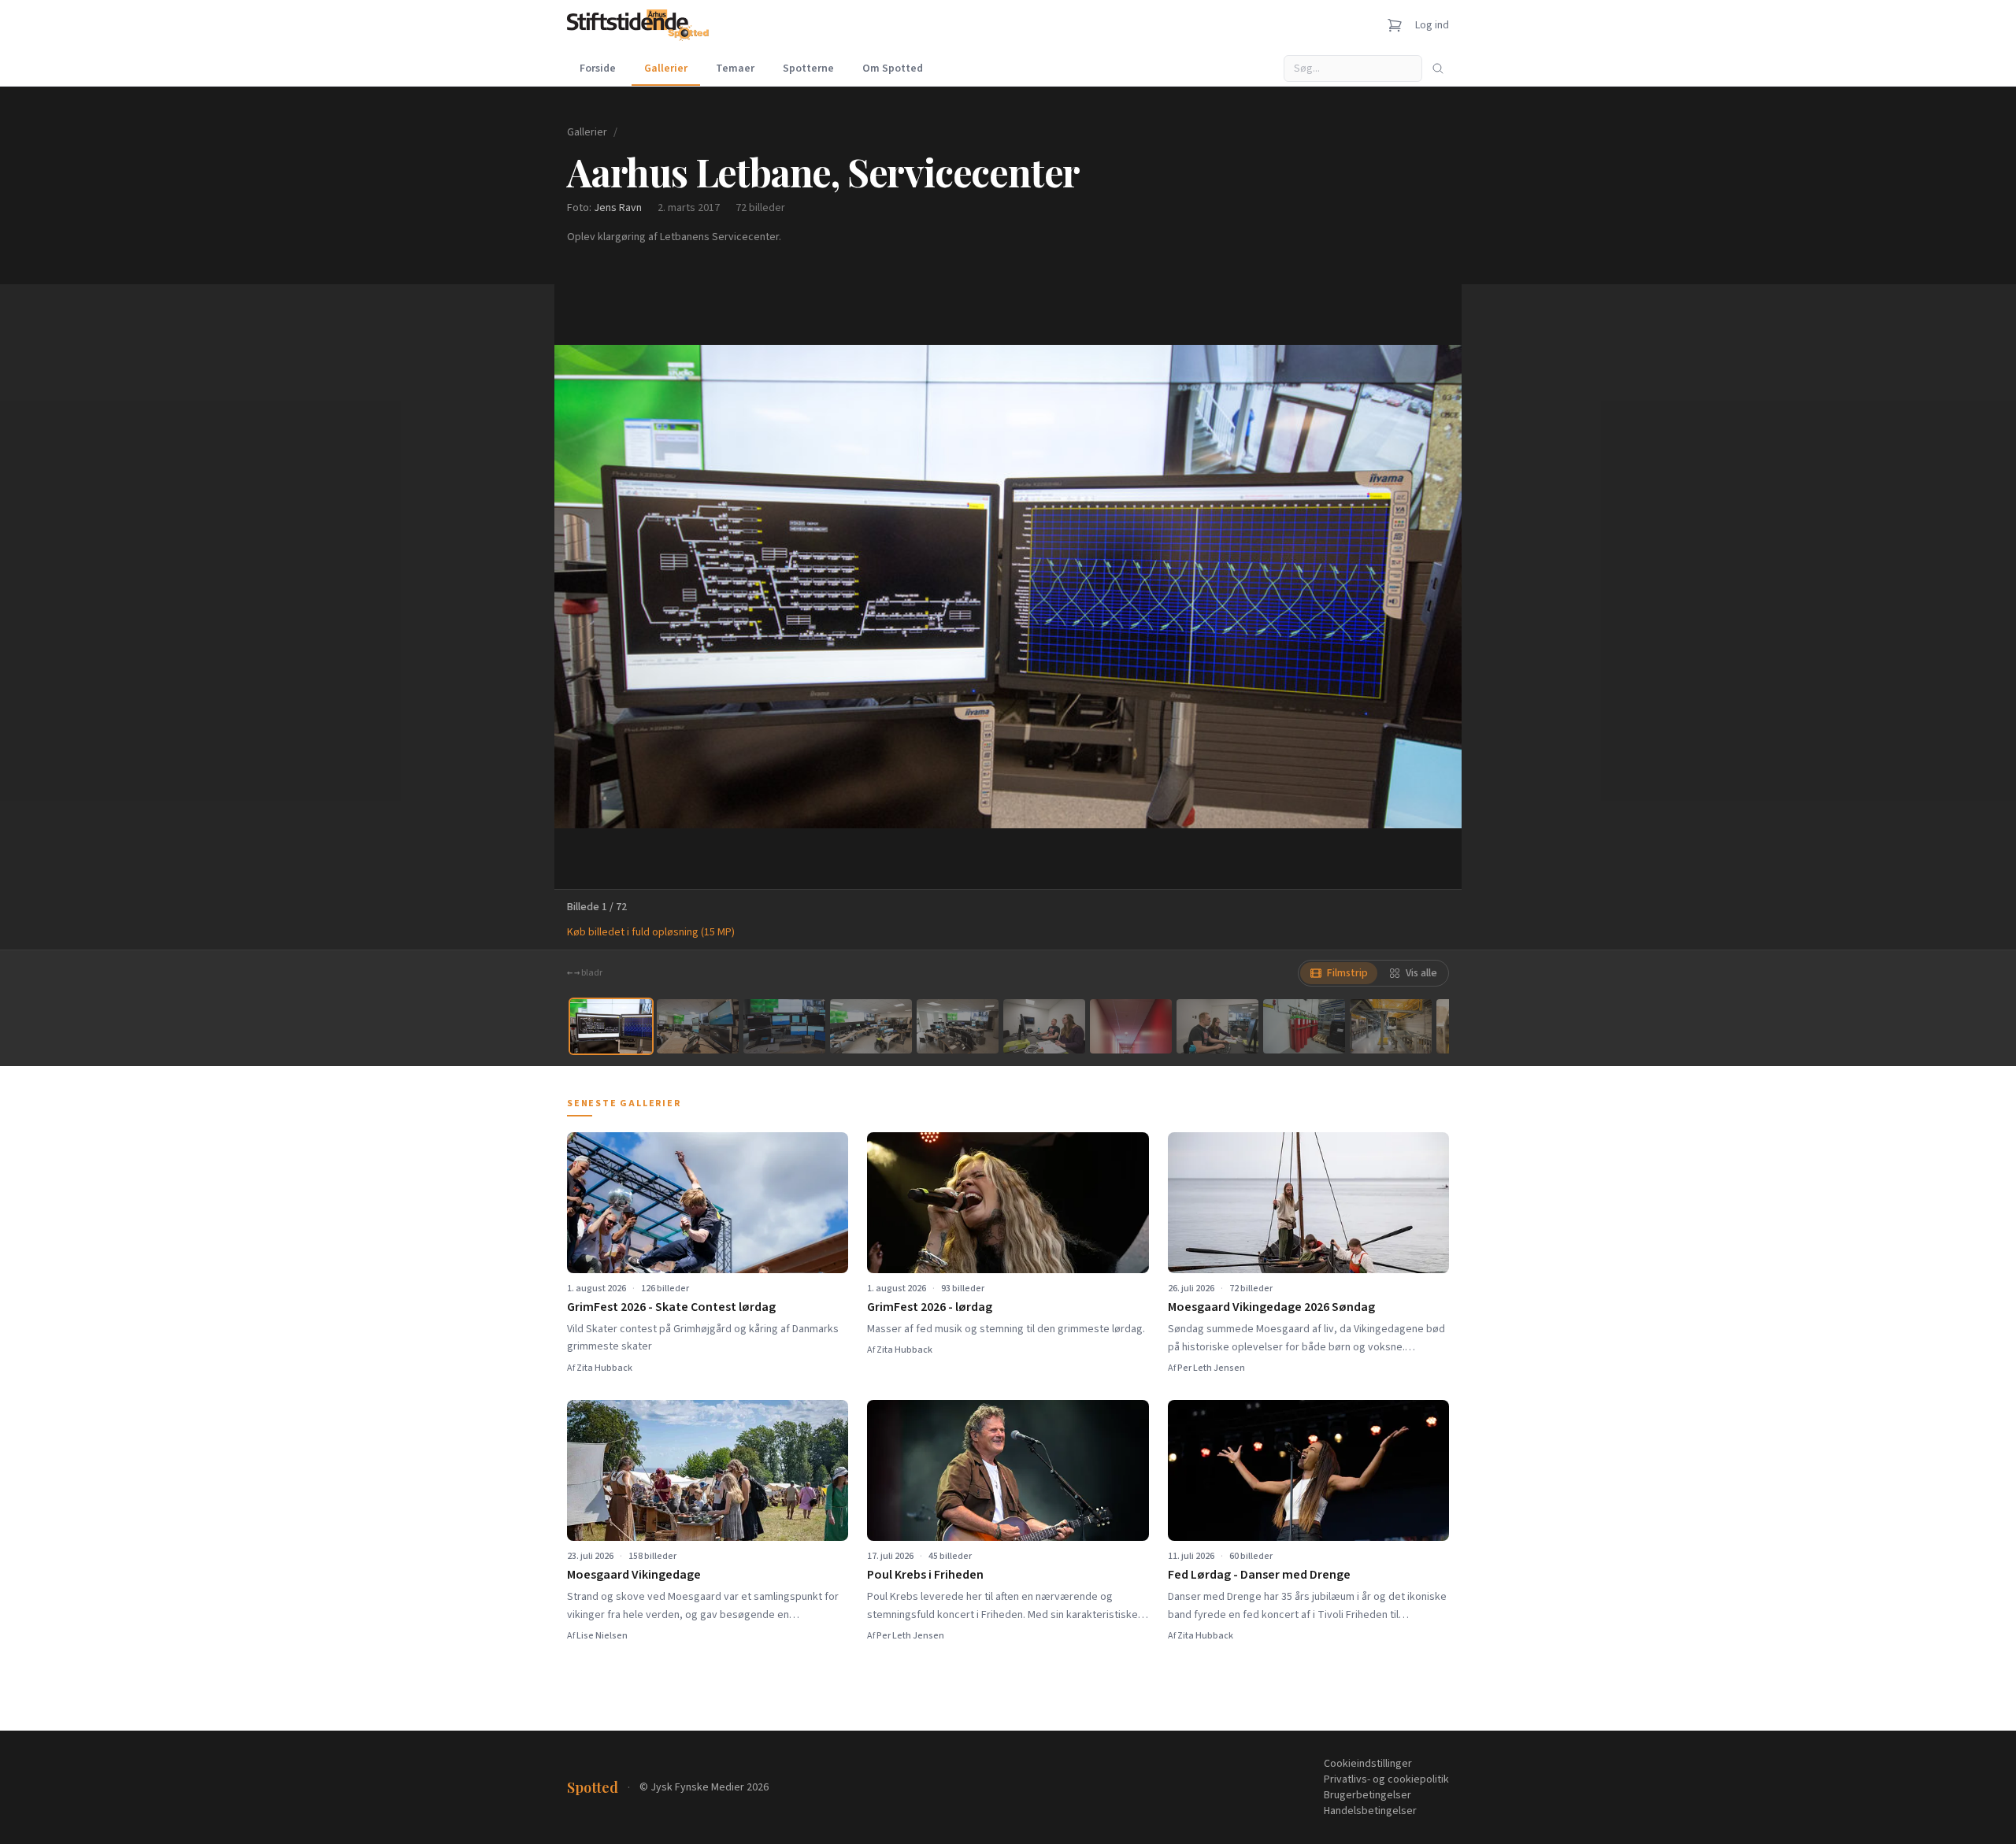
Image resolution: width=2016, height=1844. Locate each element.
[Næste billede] (1430, 587)
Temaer (735, 69)
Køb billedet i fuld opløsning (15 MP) (651, 932)
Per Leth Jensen (1211, 1368)
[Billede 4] (871, 1026)
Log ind (1432, 25)
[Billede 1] (611, 1026)
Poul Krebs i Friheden (925, 1575)
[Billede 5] (958, 1026)
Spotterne (808, 69)
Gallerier (666, 69)
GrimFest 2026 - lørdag (930, 1307)
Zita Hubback (604, 1368)
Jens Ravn (618, 208)
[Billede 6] (1044, 1026)
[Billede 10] (1391, 1026)
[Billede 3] (784, 1026)
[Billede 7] (1131, 1026)
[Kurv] (1395, 25)
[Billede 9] (1304, 1026)
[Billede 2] (698, 1026)
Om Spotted (893, 69)
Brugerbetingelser (1367, 1795)
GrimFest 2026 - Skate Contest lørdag (671, 1307)
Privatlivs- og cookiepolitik (1386, 1779)
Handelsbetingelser (1370, 1811)
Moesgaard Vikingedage (634, 1575)
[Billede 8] (1217, 1026)
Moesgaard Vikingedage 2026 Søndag (1271, 1307)
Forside (598, 69)
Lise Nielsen (602, 1636)
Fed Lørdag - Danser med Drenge (1259, 1575)
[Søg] (1438, 69)
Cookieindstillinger (1368, 1764)
